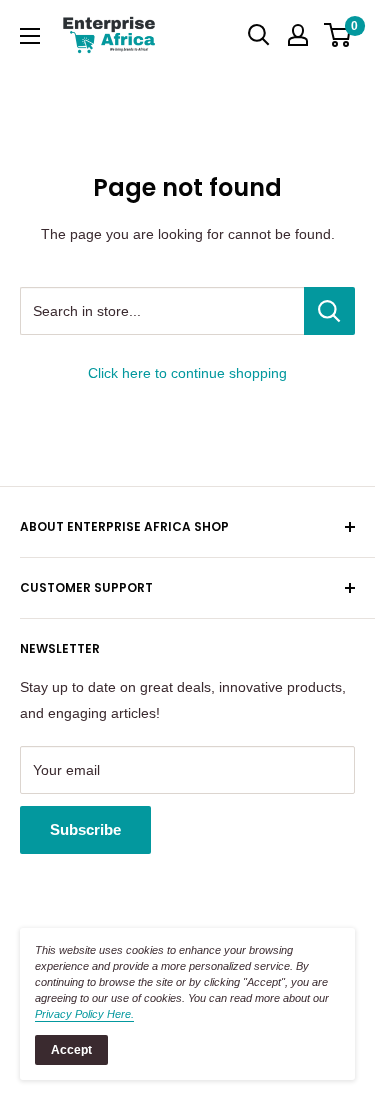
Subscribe (85, 829)
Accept (71, 1050)
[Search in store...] (329, 311)
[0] (338, 35)
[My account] (298, 35)
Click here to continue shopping (187, 373)
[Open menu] (30, 36)
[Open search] (259, 35)
